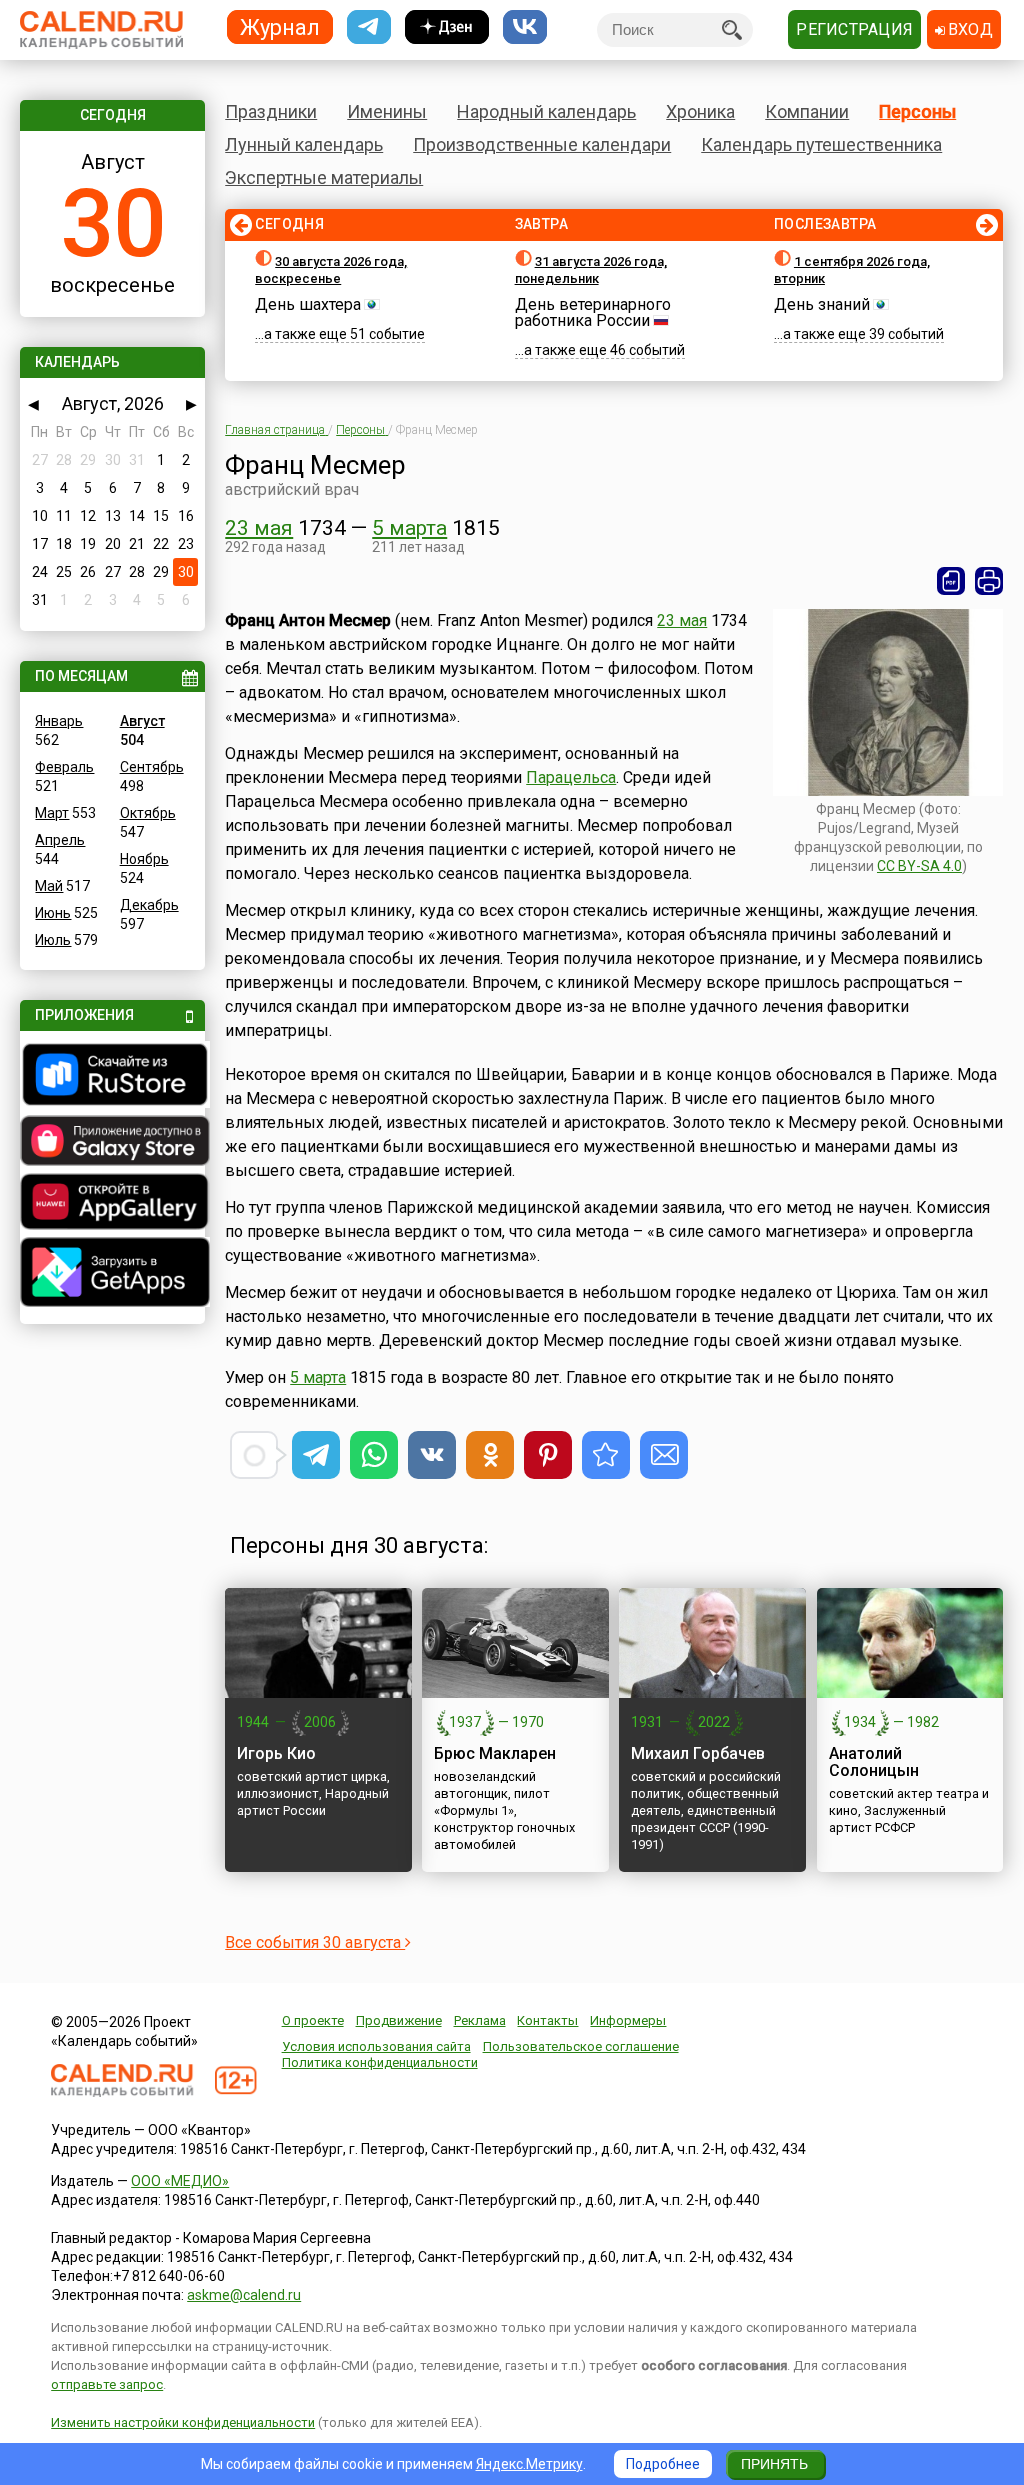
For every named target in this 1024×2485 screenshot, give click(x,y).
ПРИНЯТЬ (774, 2464)
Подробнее (663, 2464)
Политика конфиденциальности (380, 2062)
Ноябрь (144, 859)
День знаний (822, 304)
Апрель (60, 840)
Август (142, 721)
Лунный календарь (304, 144)
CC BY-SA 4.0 (919, 866)
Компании (807, 111)
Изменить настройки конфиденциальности (183, 2422)
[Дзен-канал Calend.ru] (447, 27)
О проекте (313, 2020)
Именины (387, 111)
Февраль (64, 767)
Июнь (53, 913)
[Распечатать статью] (989, 581)
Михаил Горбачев (698, 1753)
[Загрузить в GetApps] (112, 1274)
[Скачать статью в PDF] (951, 581)
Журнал (280, 26)
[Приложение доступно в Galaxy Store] (112, 1143)
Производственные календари (542, 144)
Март (52, 813)
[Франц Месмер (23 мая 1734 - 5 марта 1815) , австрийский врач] (606, 1455)
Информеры (628, 2020)
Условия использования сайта (376, 2046)
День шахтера (308, 304)
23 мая (259, 528)
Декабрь (149, 905)
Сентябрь (152, 767)
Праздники (271, 111)
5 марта (409, 528)
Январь (59, 721)
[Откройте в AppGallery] (112, 1204)
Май (49, 886)
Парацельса (571, 777)
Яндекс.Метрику (529, 2464)
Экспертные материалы (324, 177)
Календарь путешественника (821, 144)
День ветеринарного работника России (593, 312)
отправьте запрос (107, 2384)
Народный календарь (546, 111)
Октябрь (148, 813)
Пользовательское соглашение (581, 2046)
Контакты (547, 2020)
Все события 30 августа (315, 1942)
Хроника (700, 111)
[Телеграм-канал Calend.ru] (369, 27)
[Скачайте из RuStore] (112, 1077)
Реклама (480, 2020)
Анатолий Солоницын (874, 1762)
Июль (53, 940)
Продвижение (399, 2020)
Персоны (917, 111)
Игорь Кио (276, 1753)
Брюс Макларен (495, 1753)
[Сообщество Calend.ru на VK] (525, 27)
